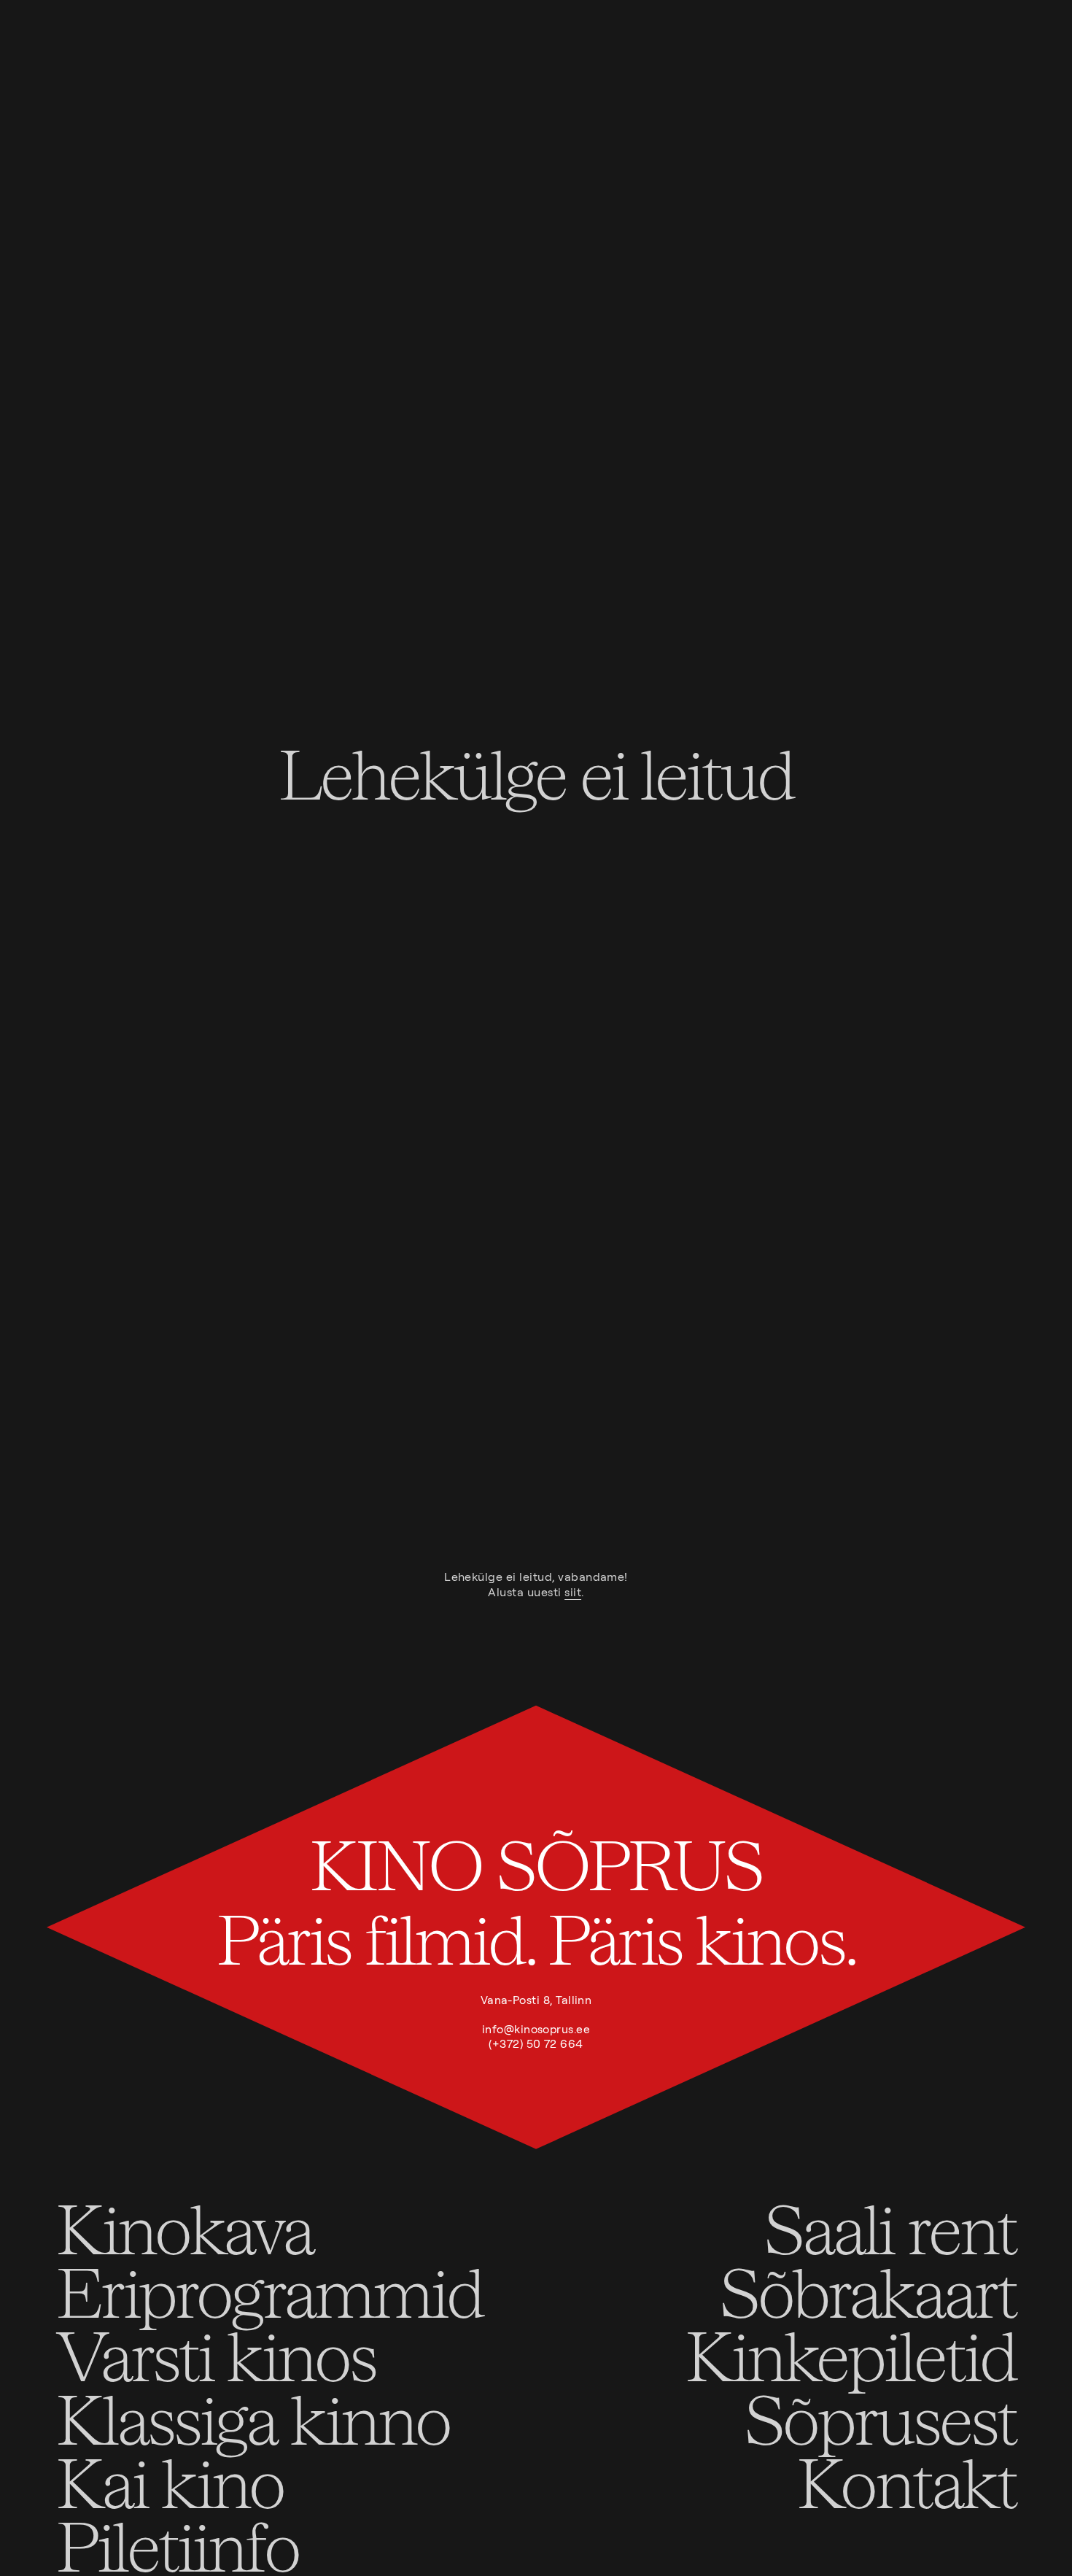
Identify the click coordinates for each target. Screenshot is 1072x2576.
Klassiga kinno (253, 2418)
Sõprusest (880, 2418)
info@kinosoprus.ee (536, 2029)
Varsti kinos (216, 2355)
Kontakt (906, 2482)
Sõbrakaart (867, 2291)
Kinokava (185, 2228)
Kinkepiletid (851, 2355)
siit (573, 1592)
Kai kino (170, 2482)
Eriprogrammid (269, 2291)
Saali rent (890, 2228)
